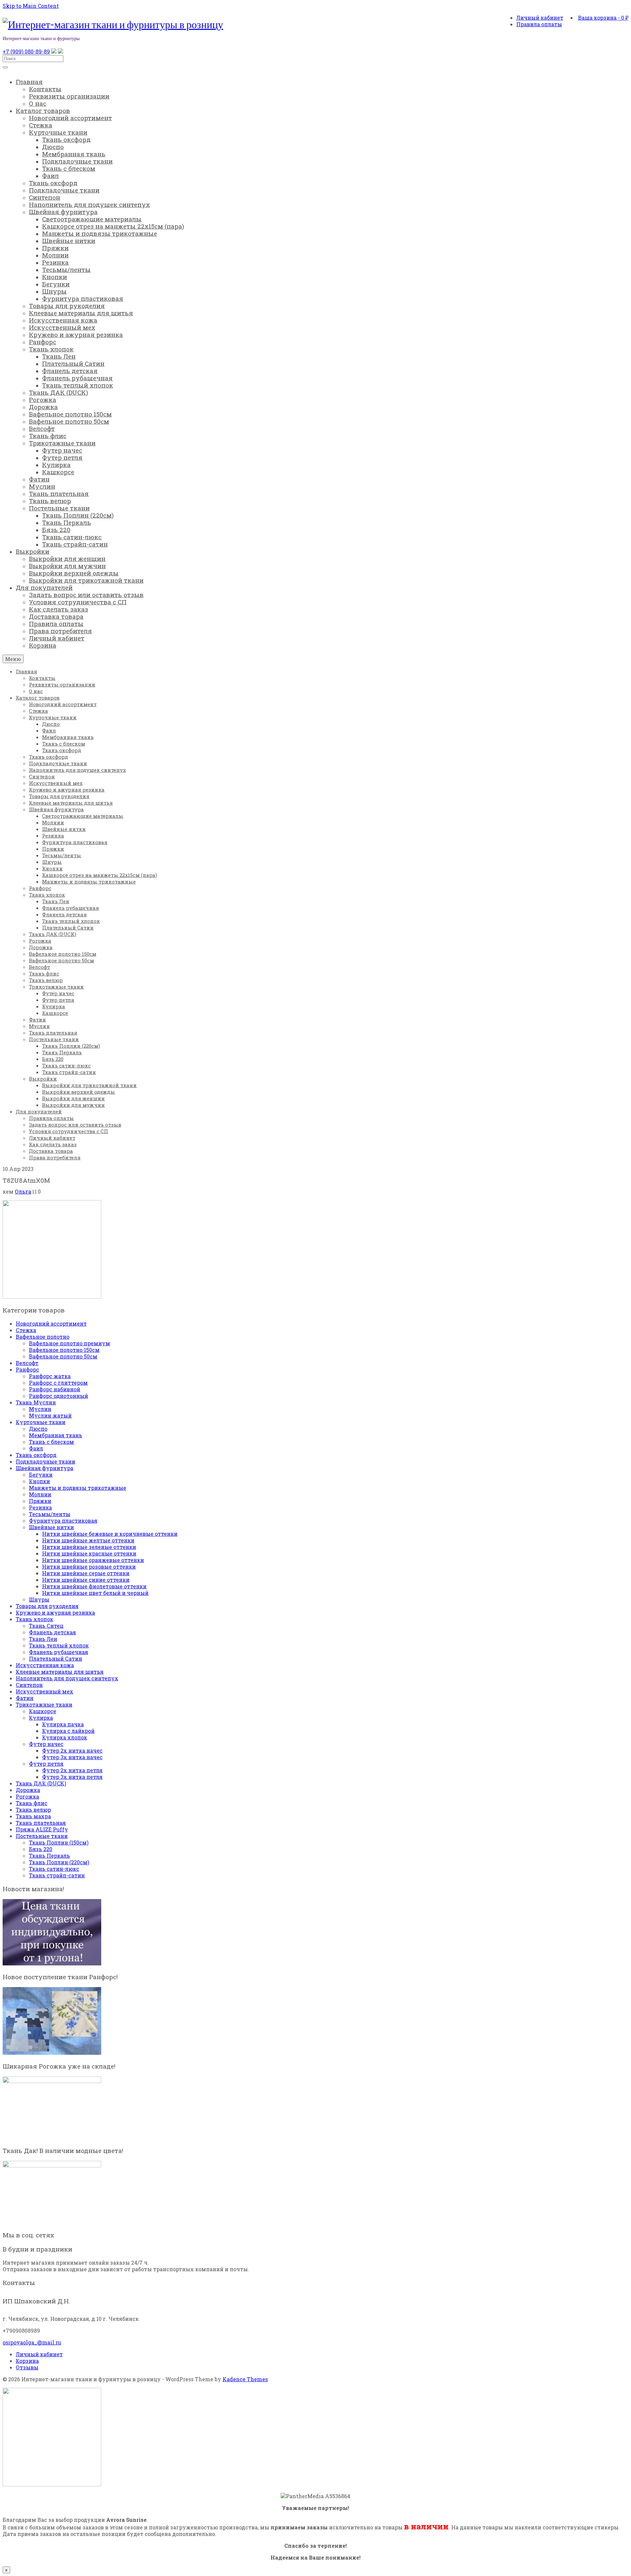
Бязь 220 (41, 1849)
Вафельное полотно (43, 1337)
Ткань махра (33, 1816)
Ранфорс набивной (55, 1389)
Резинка (40, 1507)
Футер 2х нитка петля (72, 1770)
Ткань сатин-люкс (54, 1869)
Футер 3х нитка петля (72, 1777)
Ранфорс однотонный (58, 1396)
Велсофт (27, 1363)
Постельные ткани (42, 1836)
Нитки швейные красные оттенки (89, 1553)
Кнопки (39, 1481)
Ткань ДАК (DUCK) (41, 1783)
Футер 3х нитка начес (72, 1757)
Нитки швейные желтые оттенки (88, 1540)
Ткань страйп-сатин (57, 1875)
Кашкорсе (43, 1711)
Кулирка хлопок (65, 1737)
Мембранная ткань (56, 1435)
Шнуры (39, 1599)
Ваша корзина (603, 18)
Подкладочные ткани (46, 1461)
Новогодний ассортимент (51, 1323)
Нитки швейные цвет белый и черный (95, 1593)
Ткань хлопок (35, 1619)
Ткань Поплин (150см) (59, 1842)
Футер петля (46, 1764)
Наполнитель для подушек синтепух (67, 1678)
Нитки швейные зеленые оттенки (89, 1547)
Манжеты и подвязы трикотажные (78, 1488)
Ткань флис (32, 1803)
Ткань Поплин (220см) (59, 1862)
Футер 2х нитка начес (72, 1750)
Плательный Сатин (56, 1658)
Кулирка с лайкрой (68, 1731)
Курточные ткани (41, 1422)
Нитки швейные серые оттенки (86, 1573)
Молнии (40, 1494)
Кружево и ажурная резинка (55, 1613)
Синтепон (29, 1685)
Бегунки (41, 1475)
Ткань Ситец (46, 1626)
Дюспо (38, 1429)
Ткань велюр (33, 1810)
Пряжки (40, 1501)
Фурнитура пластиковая (63, 1521)
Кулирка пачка (63, 1724)
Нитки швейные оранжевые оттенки (93, 1560)
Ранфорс (27, 1369)
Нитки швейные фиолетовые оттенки (94, 1586)
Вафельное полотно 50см (63, 1356)
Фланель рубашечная (58, 1652)
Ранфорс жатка (50, 1376)
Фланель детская (52, 1632)
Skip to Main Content (31, 6)
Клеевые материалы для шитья (60, 1672)
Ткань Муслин (36, 1402)
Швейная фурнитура (45, 1468)
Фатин (25, 1698)
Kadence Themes (245, 2379)
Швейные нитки (51, 1527)
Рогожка (27, 1796)
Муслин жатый (50, 1415)
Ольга (23, 1191)
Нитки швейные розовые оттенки (89, 1567)
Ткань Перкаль (49, 1856)
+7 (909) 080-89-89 (26, 51)
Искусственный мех (45, 1691)
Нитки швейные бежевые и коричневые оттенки (110, 1534)
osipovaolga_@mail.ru (32, 2342)
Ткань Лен (43, 1639)
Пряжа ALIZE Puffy (42, 1829)
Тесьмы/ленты (50, 1514)
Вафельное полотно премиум (70, 1343)
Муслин (40, 1409)
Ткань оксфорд (36, 1455)
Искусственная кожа (45, 1665)
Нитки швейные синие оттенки (86, 1580)
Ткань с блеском (51, 1442)
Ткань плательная (41, 1823)
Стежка (26, 1330)
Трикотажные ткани (44, 1704)
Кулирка (41, 1718)
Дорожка (28, 1790)
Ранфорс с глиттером (58, 1383)
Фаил (36, 1448)
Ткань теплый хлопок (59, 1645)
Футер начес (46, 1744)
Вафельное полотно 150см (64, 1350)
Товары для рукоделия (47, 1606)
